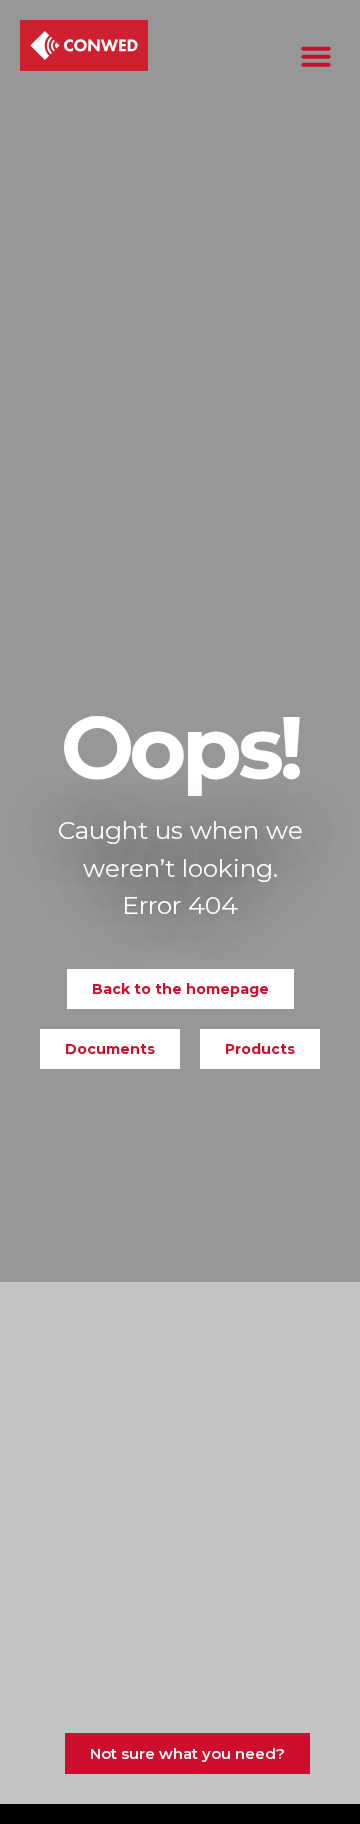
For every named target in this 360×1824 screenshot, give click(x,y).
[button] (316, 56)
